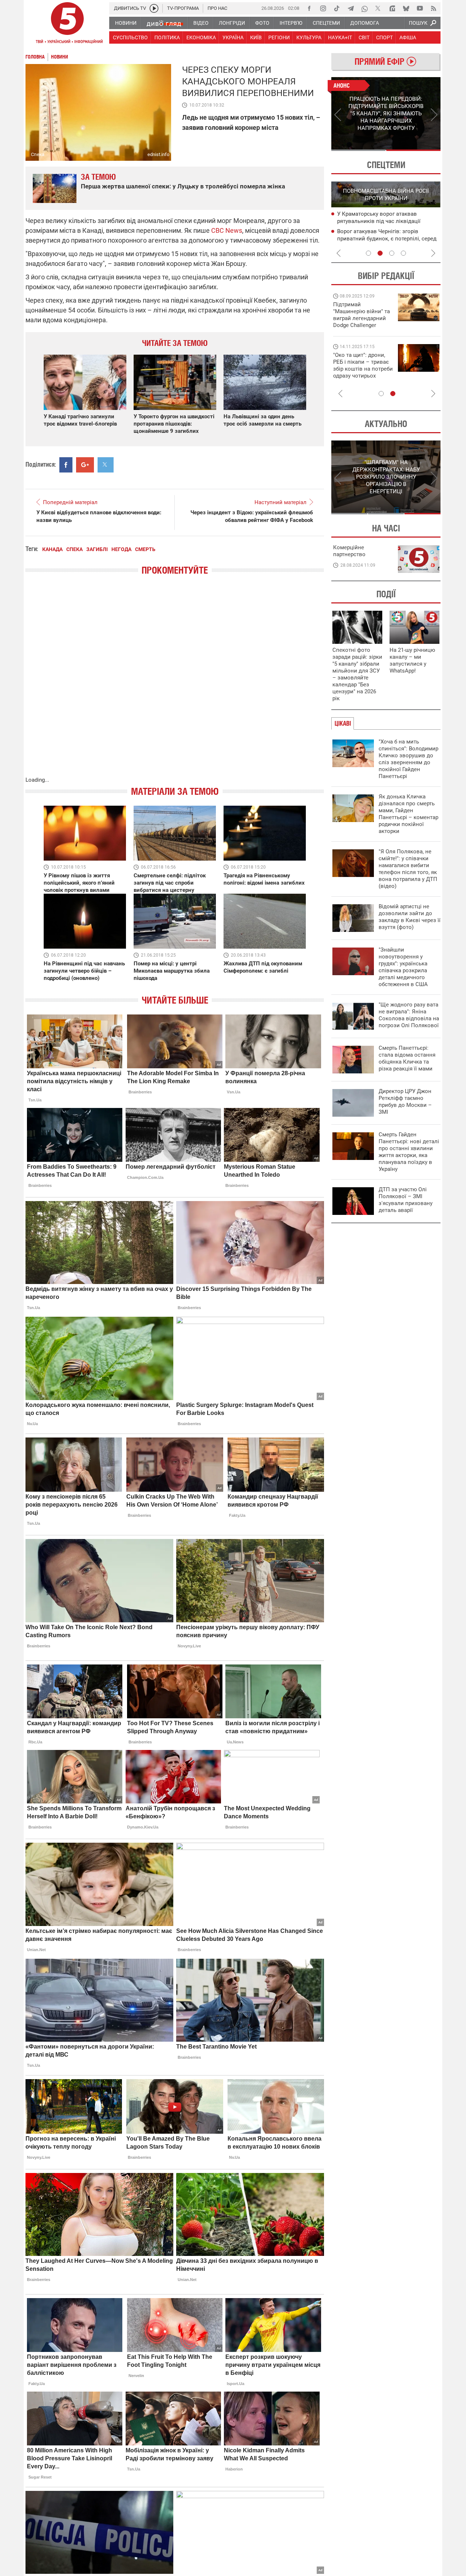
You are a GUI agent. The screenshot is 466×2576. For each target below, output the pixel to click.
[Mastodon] (392, 8)
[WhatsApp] (364, 8)
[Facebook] (309, 8)
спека (74, 549)
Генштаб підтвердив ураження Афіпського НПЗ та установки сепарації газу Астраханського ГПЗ (389, 239)
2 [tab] (413, 150)
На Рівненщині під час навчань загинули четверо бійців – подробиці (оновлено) (84, 971)
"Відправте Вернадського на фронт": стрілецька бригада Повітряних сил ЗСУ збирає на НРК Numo (359, 372)
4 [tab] (403, 253)
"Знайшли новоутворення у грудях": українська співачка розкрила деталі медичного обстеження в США (403, 967)
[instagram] (323, 8)
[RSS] (434, 8)
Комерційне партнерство (349, 551)
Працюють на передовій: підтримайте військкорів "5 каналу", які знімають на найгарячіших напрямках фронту (363, 325)
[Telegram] (351, 8)
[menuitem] (125, 23)
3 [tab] (392, 253)
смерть (145, 549)
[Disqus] (175, 683)
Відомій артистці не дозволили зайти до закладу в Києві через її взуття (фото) (410, 917)
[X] (378, 8)
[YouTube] (420, 8)
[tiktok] (337, 8)
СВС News (227, 230)
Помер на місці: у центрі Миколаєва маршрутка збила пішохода (172, 971)
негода (121, 549)
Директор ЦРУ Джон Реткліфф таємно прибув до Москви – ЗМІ (405, 1102)
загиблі (97, 549)
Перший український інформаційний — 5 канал (67, 24)
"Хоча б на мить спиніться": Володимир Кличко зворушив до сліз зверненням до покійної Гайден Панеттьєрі (408, 759)
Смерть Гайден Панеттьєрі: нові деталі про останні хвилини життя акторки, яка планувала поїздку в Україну (409, 1152)
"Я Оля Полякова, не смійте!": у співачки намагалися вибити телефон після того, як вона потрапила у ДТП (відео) (408, 869)
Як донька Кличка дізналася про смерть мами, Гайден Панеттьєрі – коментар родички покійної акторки (408, 814)
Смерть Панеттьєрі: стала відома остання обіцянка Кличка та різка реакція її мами (407, 1058)
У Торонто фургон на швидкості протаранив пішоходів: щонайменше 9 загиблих (174, 424)
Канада (52, 549)
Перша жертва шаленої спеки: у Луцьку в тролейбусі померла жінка (183, 186)
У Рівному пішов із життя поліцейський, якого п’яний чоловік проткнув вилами (79, 883)
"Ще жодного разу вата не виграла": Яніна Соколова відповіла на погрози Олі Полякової (409, 1015)
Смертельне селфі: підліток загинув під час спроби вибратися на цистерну (170, 883)
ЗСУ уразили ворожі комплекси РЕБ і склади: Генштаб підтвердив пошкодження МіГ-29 (386, 222)
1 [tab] (358, 150)
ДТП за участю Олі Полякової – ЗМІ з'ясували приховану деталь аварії (406, 1200)
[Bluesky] (406, 8)
